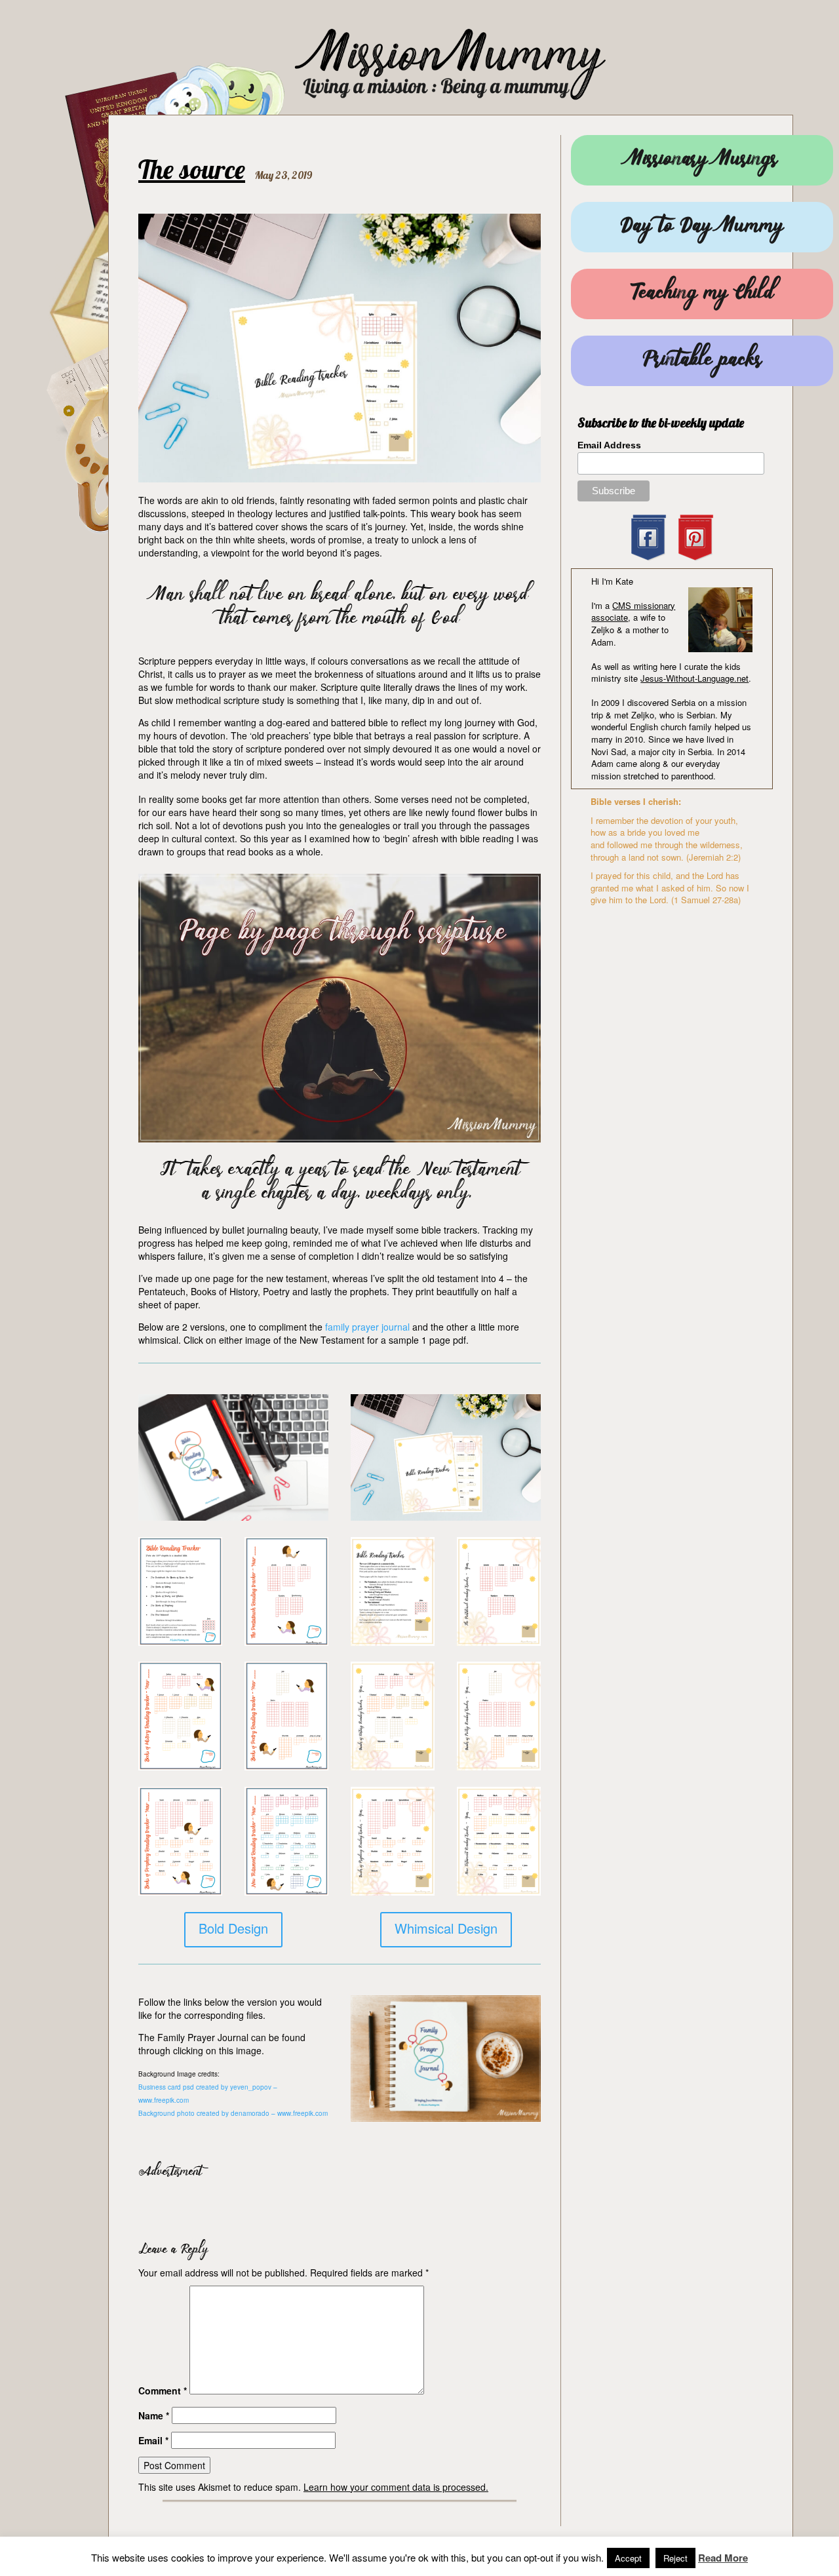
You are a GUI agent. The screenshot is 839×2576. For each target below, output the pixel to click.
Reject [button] (675, 2558)
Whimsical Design (446, 1928)
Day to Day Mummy (702, 227)
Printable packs (702, 361)
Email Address (609, 445)
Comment (163, 2391)
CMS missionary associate (633, 612)
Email (153, 2440)
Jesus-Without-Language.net (694, 678)
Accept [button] (628, 2558)
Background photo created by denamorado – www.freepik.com (233, 2113)
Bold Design (233, 1928)
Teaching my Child (702, 294)
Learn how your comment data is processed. (396, 2487)
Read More (723, 2558)
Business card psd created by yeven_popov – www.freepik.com (208, 2094)
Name (154, 2415)
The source (192, 169)
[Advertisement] (292, 2206)
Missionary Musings (702, 160)
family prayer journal (367, 1327)
